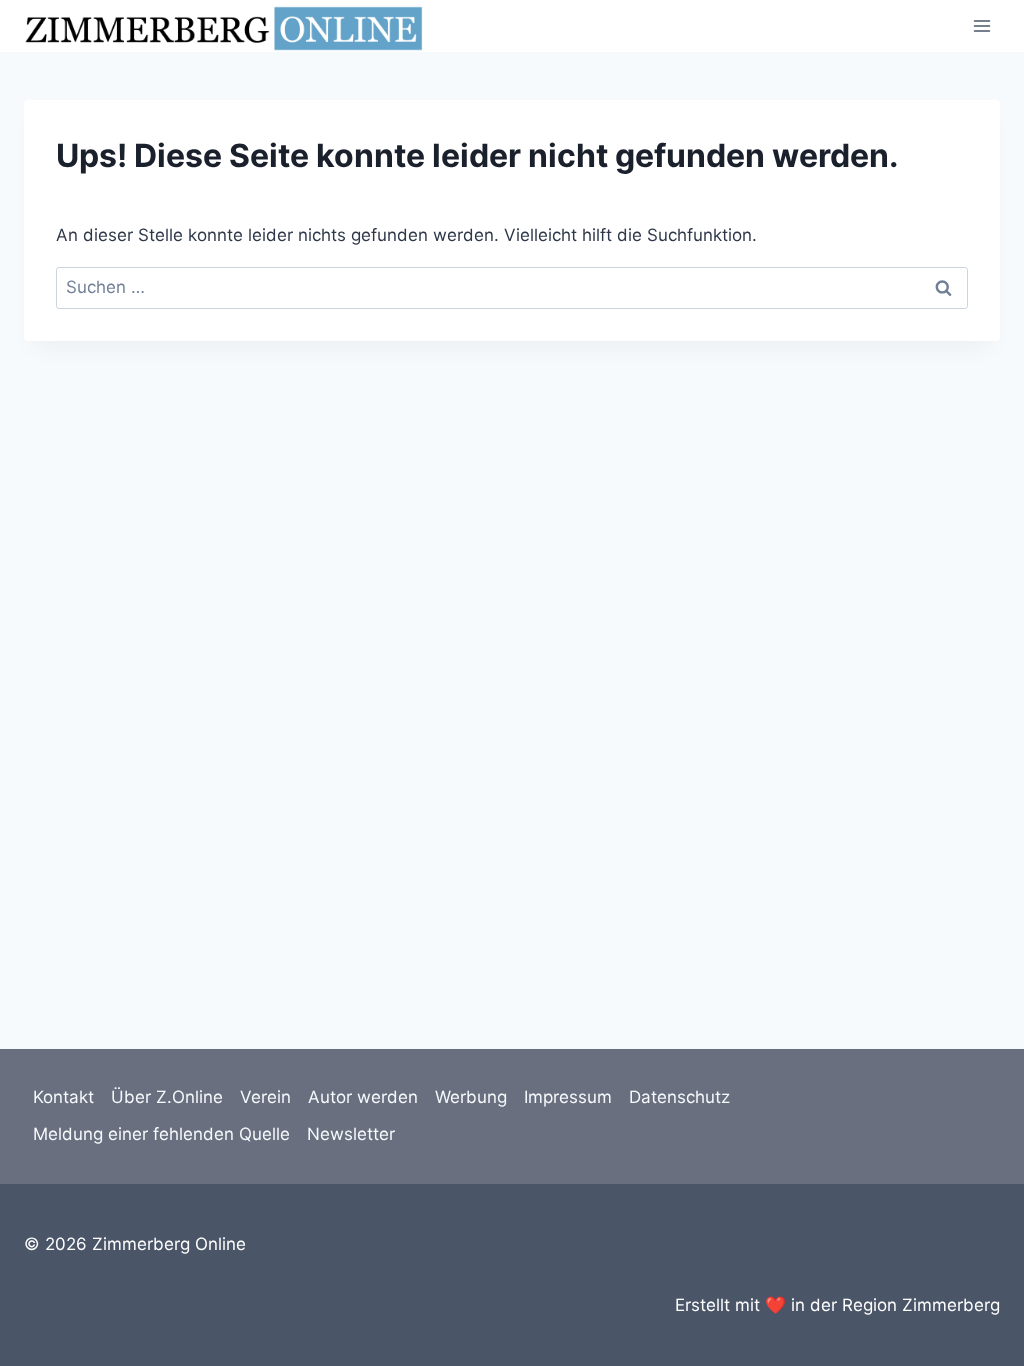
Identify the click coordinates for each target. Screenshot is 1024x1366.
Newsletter (351, 1134)
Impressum (568, 1097)
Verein (265, 1097)
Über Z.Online (167, 1097)
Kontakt (63, 1097)
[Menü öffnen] (981, 25)
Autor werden (363, 1097)
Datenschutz (679, 1097)
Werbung (471, 1097)
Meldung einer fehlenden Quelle (161, 1134)
